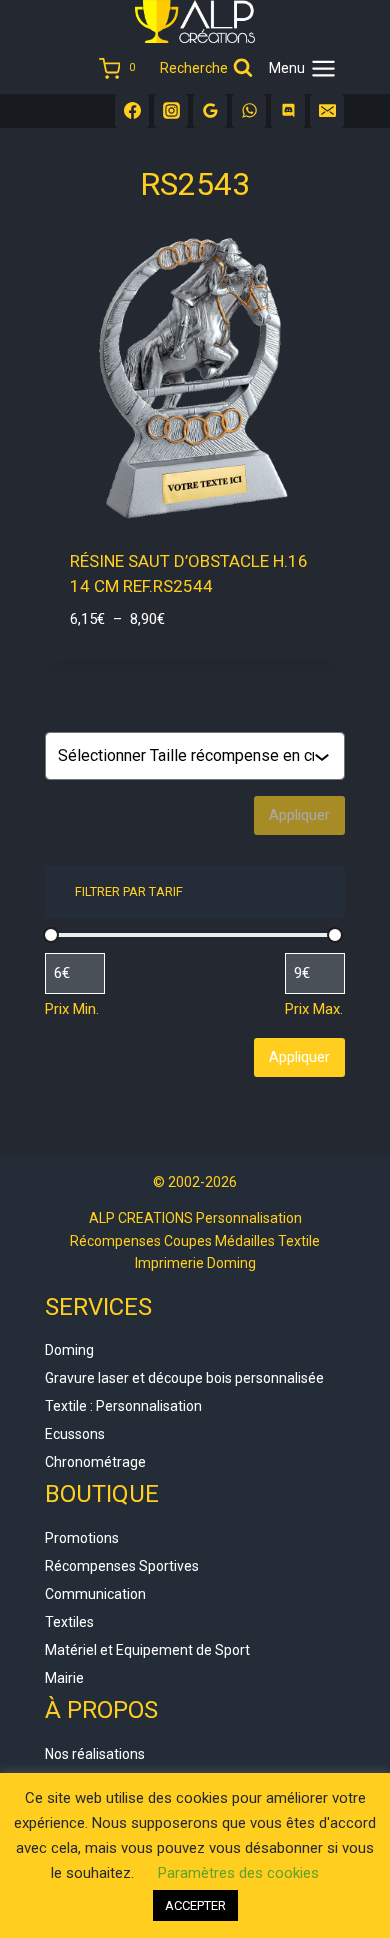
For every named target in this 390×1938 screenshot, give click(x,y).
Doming (69, 1350)
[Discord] (288, 111)
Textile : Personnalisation (123, 1406)
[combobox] (186, 756)
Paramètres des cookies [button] (238, 1873)
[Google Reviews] (210, 111)
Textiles (69, 1622)
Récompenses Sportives (122, 1566)
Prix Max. (314, 1009)
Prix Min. (72, 1009)
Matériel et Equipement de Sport (147, 1650)
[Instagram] (171, 111)
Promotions (82, 1538)
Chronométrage (95, 1462)
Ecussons (75, 1434)
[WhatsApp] (249, 111)
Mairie (64, 1678)
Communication (95, 1594)
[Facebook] (132, 111)
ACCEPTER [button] (195, 1905)
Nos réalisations (95, 1754)
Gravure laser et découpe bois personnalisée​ (184, 1378)
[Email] (327, 111)
